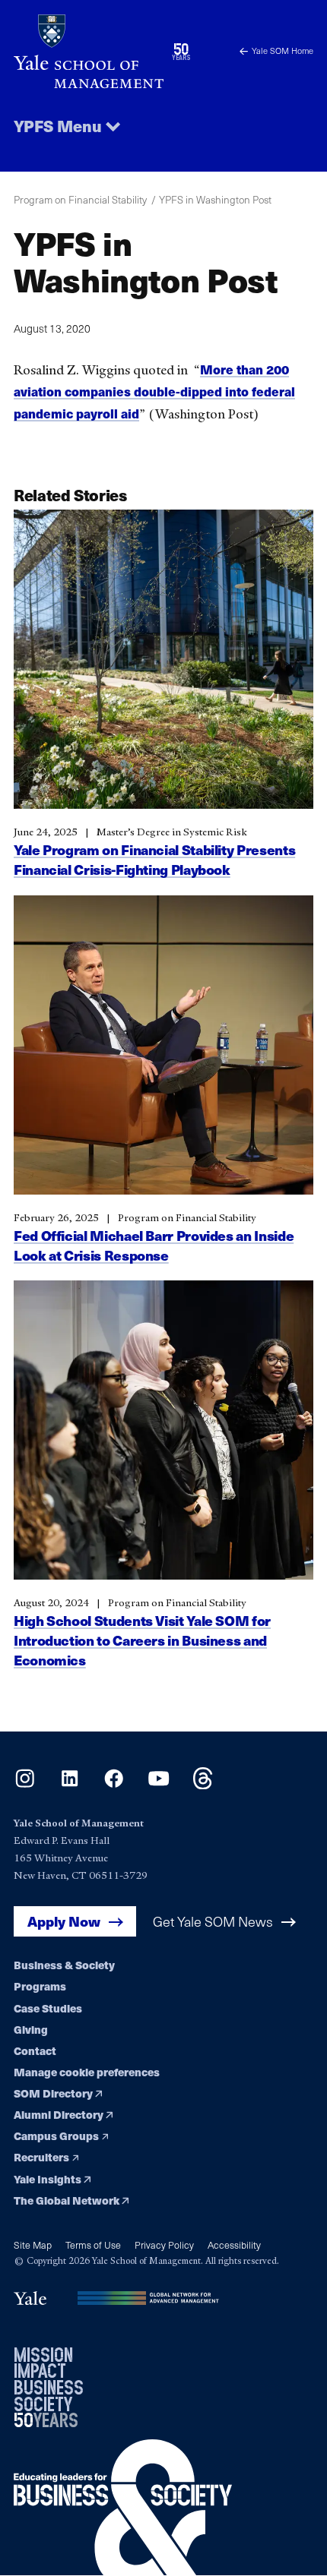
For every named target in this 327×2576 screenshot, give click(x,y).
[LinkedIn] (70, 1784)
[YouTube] (159, 1784)
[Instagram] (25, 1784)
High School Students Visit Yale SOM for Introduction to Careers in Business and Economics (142, 1640)
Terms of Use (93, 2245)
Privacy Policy (164, 2245)
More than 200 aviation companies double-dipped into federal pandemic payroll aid (154, 392)
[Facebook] (114, 1784)
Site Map (33, 2245)
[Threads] (203, 1784)
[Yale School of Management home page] (89, 51)
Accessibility (234, 2245)
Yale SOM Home (283, 51)
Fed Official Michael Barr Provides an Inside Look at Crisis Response (154, 1245)
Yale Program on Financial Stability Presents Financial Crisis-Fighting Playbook (154, 859)
